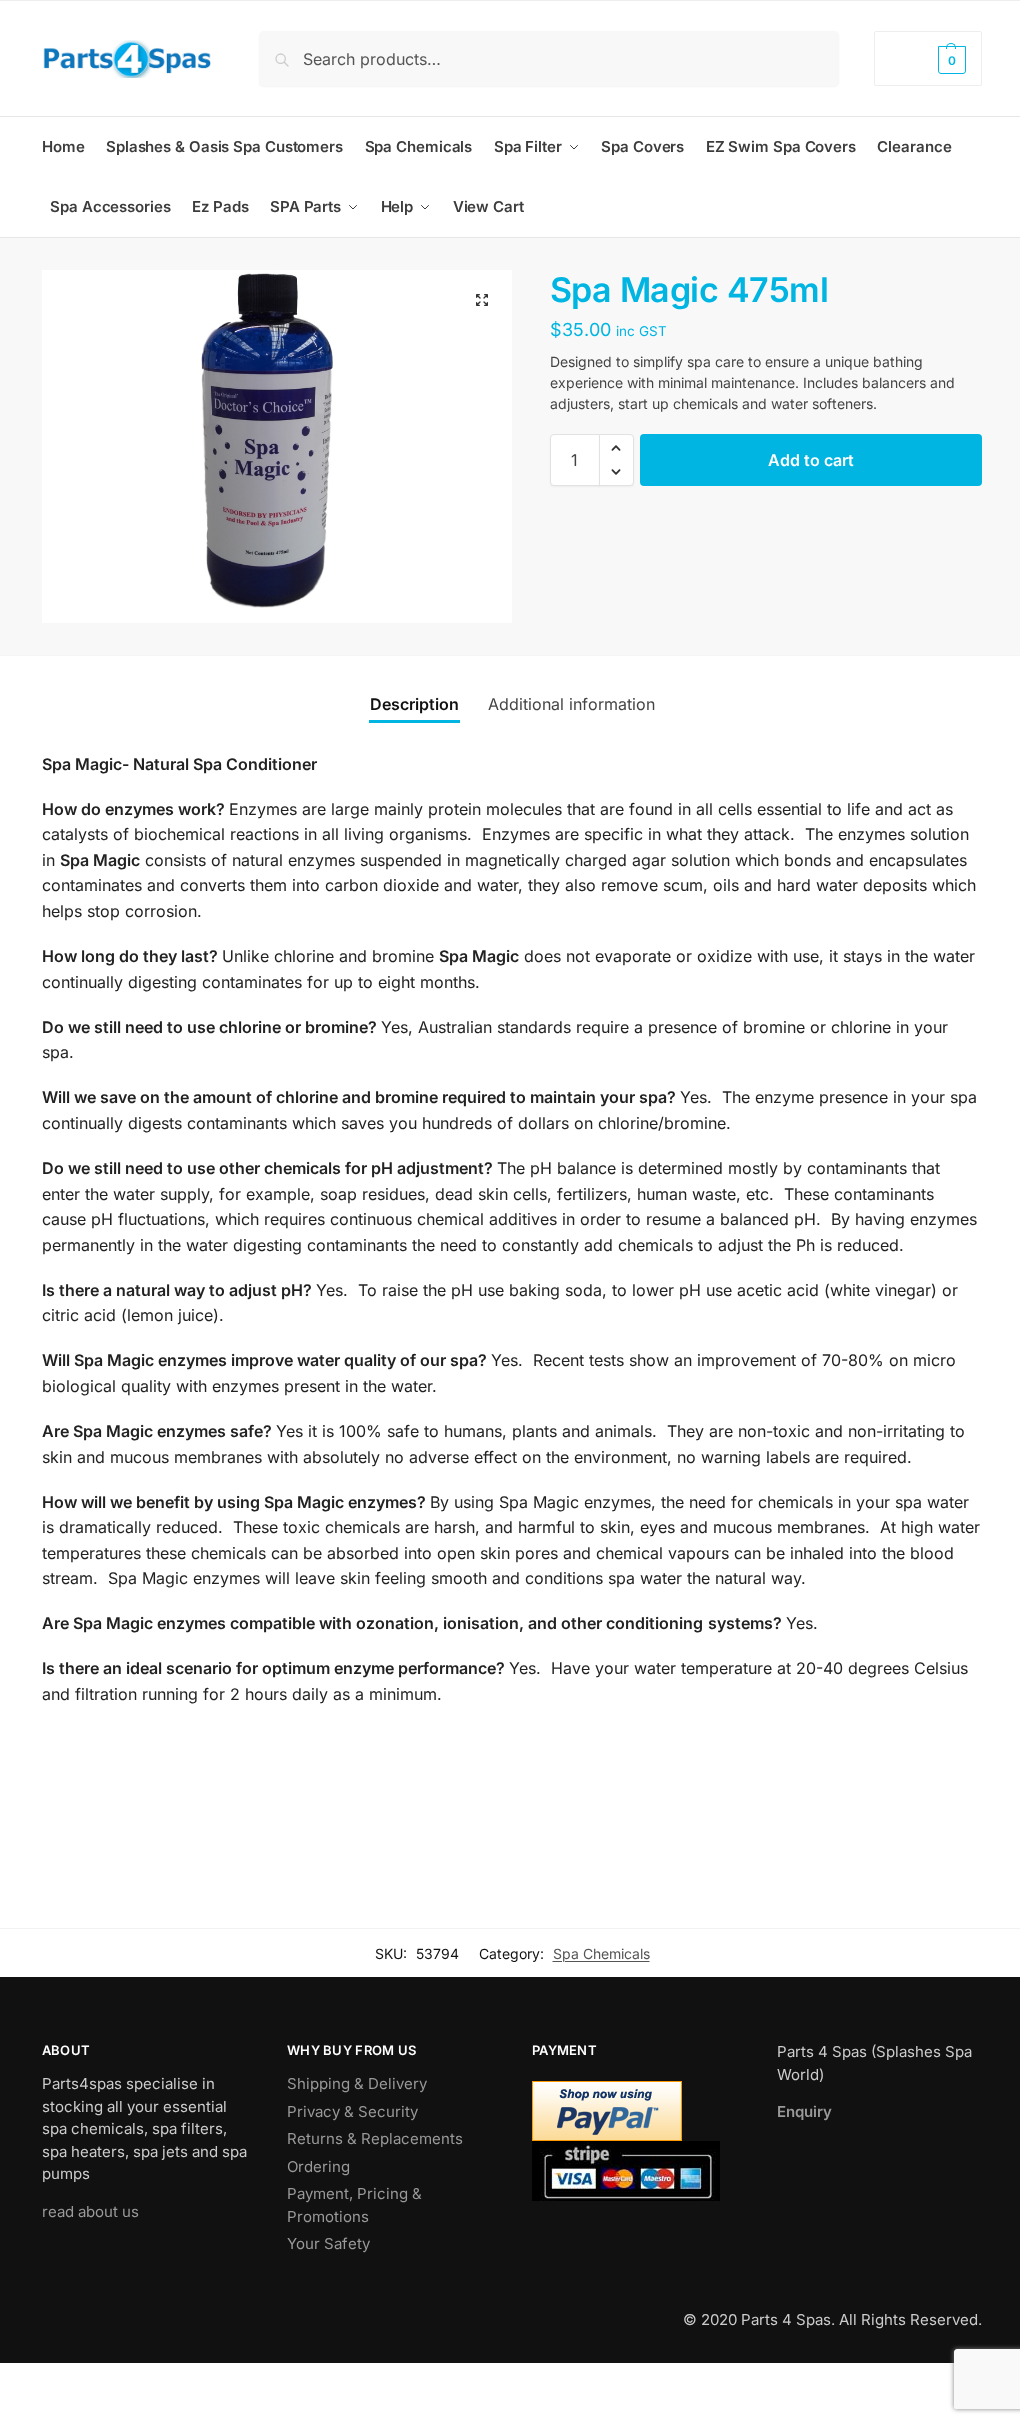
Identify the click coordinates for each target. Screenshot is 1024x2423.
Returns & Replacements (375, 2138)
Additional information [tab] (571, 704)
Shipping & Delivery (357, 2083)
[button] (928, 58)
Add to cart (811, 460)
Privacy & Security (352, 2111)
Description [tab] (414, 704)
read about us (90, 2211)
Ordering (318, 2166)
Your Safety (328, 2243)
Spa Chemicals (601, 1953)
